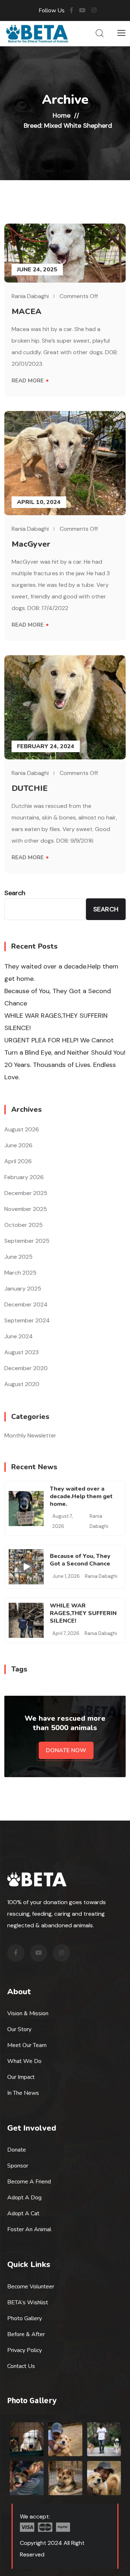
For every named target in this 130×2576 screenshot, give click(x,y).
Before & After (26, 2334)
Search (15, 893)
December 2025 (26, 1193)
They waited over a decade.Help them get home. (61, 973)
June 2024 (19, 1336)
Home (62, 115)
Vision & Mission (28, 2013)
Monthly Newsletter (30, 1435)
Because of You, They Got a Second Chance (58, 997)
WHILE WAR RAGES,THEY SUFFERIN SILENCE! (56, 1022)
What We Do (24, 2061)
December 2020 (26, 1368)
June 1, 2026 (66, 1576)
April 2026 (18, 1161)
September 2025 (27, 1241)
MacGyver (31, 544)
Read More (28, 381)
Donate (17, 2150)
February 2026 (24, 1177)
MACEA (27, 312)
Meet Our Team (27, 2045)
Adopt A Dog (24, 2198)
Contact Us (21, 2366)
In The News (23, 2093)
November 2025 (26, 1209)
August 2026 (22, 1129)
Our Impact (21, 2077)
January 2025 (23, 1289)
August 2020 (22, 1384)
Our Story (19, 2029)
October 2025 (23, 1225)
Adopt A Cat (23, 2213)
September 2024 (27, 1320)
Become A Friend (29, 2182)
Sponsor (18, 2166)
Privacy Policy (25, 2350)
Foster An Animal (29, 2229)
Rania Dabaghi (30, 296)
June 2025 (18, 1257)
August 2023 (21, 1352)
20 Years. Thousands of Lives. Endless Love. (60, 1071)
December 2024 (26, 1304)
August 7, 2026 (62, 1521)
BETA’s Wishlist (28, 2302)
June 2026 (18, 1145)
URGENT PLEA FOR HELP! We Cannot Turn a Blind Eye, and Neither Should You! (65, 1046)
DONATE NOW (66, 1750)
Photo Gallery (25, 2318)
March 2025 (20, 1273)
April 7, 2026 (66, 1633)
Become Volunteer (31, 2287)
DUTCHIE (30, 788)
